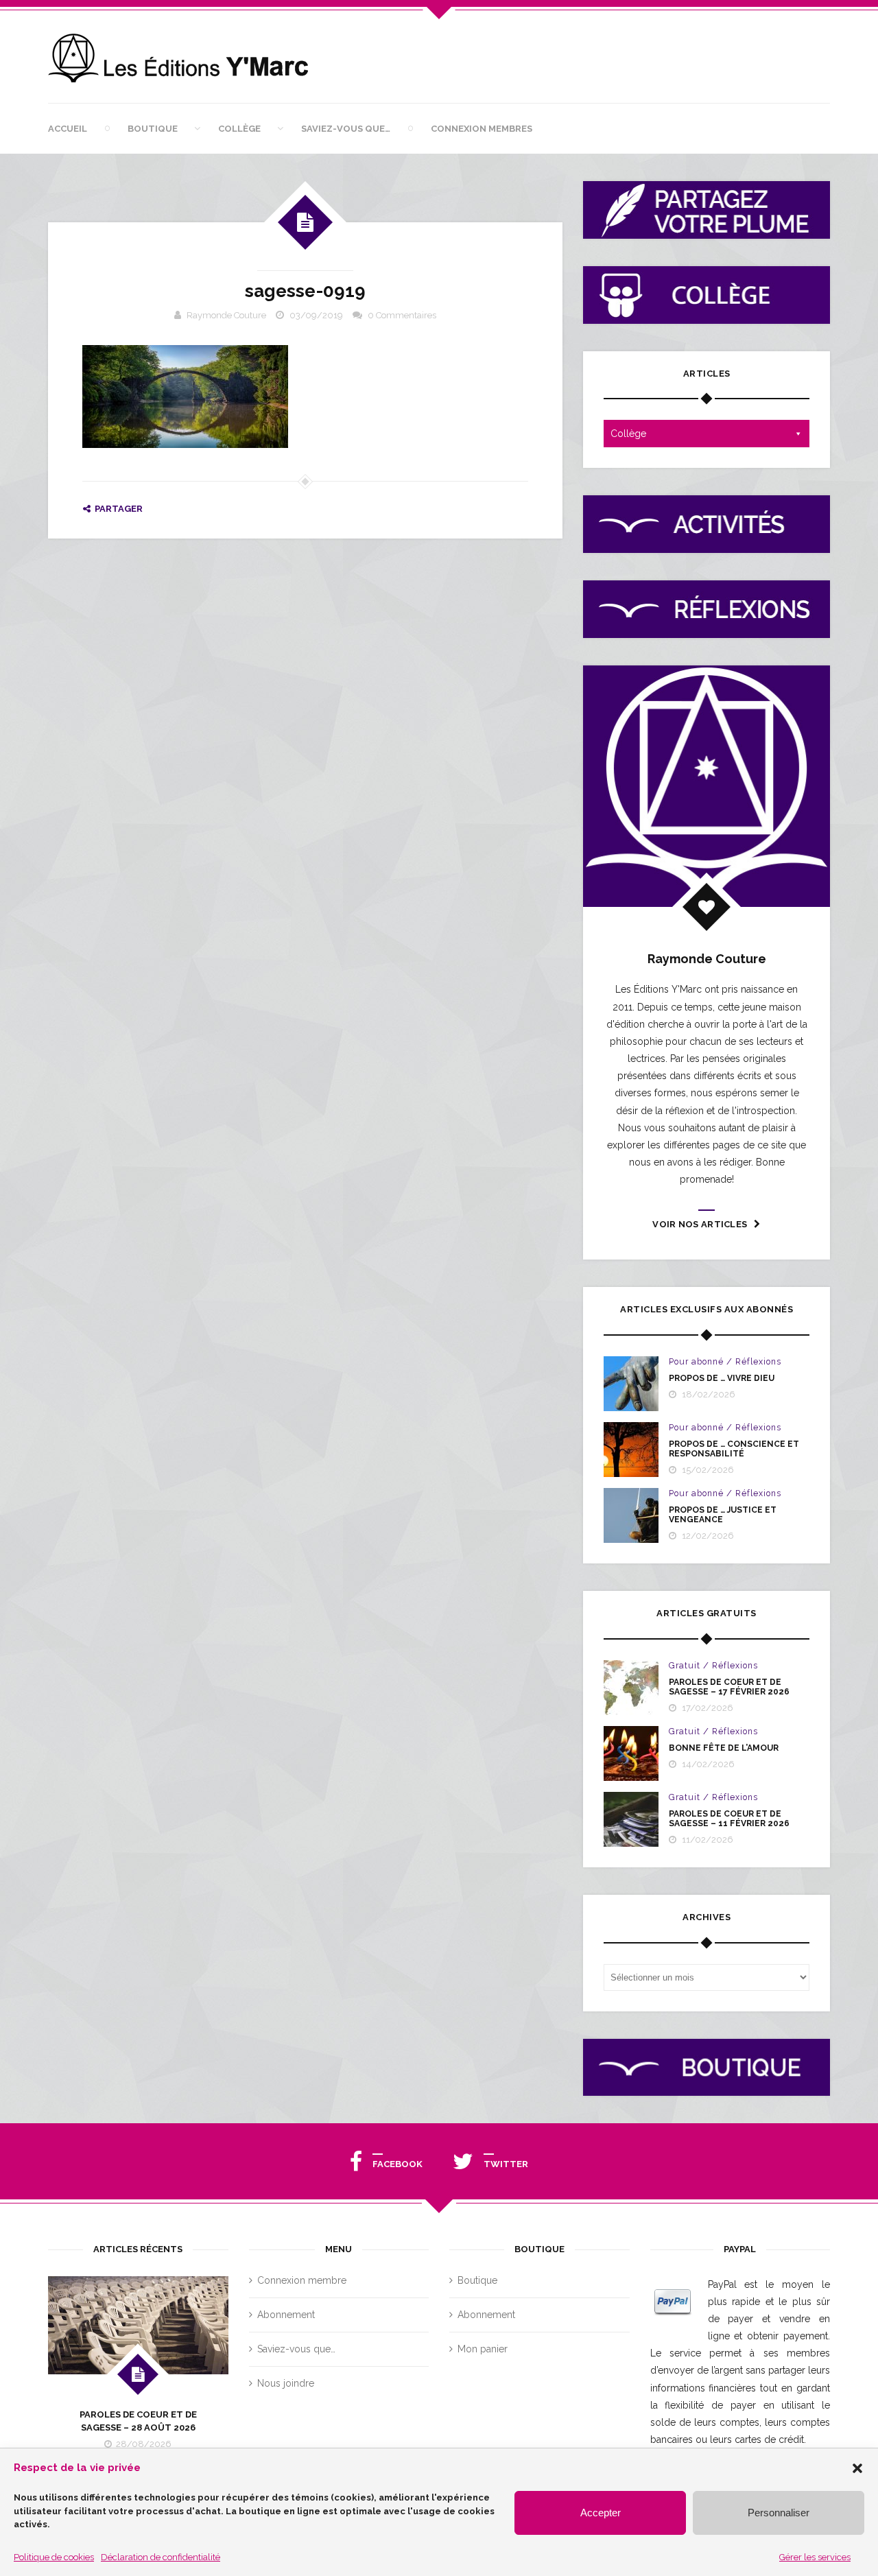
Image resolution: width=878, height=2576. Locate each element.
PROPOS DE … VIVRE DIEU (722, 1378)
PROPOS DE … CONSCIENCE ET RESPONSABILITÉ (734, 1449)
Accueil (68, 129)
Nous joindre (286, 2383)
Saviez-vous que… (346, 129)
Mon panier (483, 2349)
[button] (857, 2468)
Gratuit (685, 1666)
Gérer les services (815, 2557)
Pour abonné (696, 1362)
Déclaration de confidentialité (161, 2557)
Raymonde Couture (226, 315)
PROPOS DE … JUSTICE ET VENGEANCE (723, 1515)
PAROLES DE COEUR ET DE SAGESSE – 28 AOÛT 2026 (138, 2421)
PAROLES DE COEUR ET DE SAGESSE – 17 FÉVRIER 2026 (729, 1687)
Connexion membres (482, 129)
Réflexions (758, 1362)
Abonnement (286, 2315)
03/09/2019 (316, 315)
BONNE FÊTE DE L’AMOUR (724, 1748)
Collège (239, 129)
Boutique (153, 129)
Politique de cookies (54, 2557)
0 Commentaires (402, 315)
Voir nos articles (700, 1224)
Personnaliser (779, 2513)
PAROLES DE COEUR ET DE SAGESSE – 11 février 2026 (729, 1819)
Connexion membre (302, 2280)
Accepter (601, 2513)
